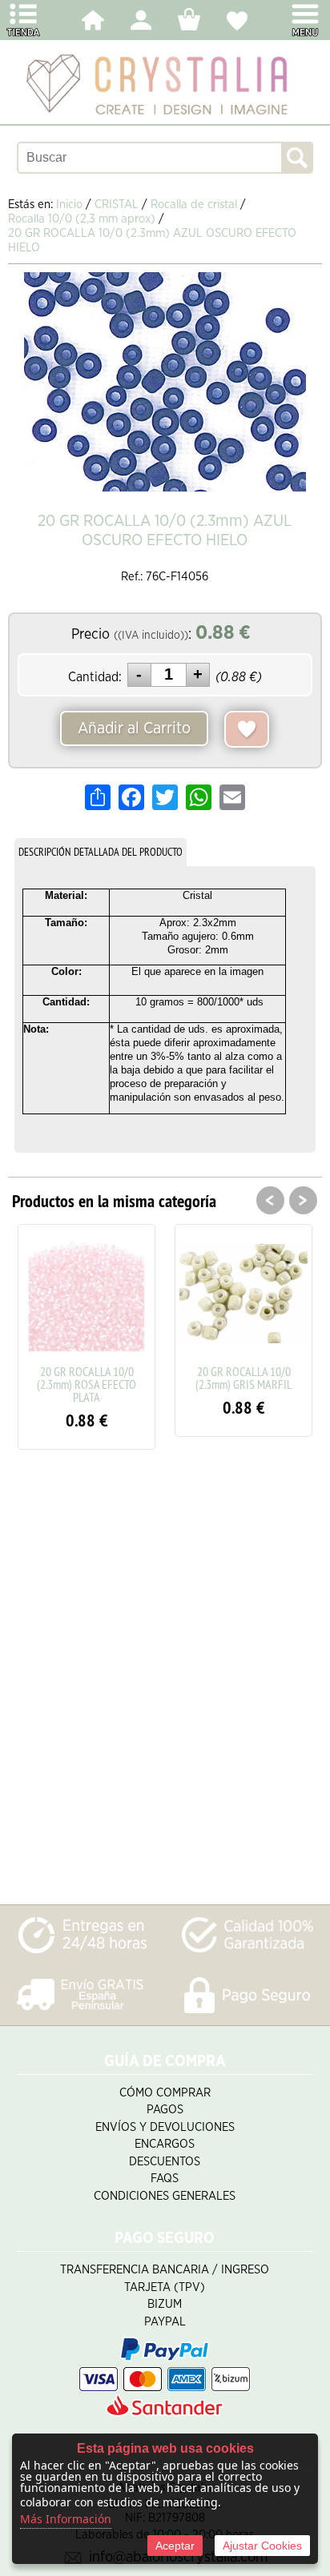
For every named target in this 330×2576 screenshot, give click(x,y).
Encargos (165, 2144)
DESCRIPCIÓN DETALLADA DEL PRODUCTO (101, 852)
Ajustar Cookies (262, 2546)
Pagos (165, 2110)
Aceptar (175, 2546)
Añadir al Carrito (134, 728)
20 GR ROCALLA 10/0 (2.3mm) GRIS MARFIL (244, 1378)
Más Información (66, 2519)
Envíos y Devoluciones (165, 2127)
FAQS (165, 2179)
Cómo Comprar (165, 2093)
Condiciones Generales (165, 2196)
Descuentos (165, 2162)
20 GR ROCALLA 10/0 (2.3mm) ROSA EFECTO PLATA (87, 1384)
